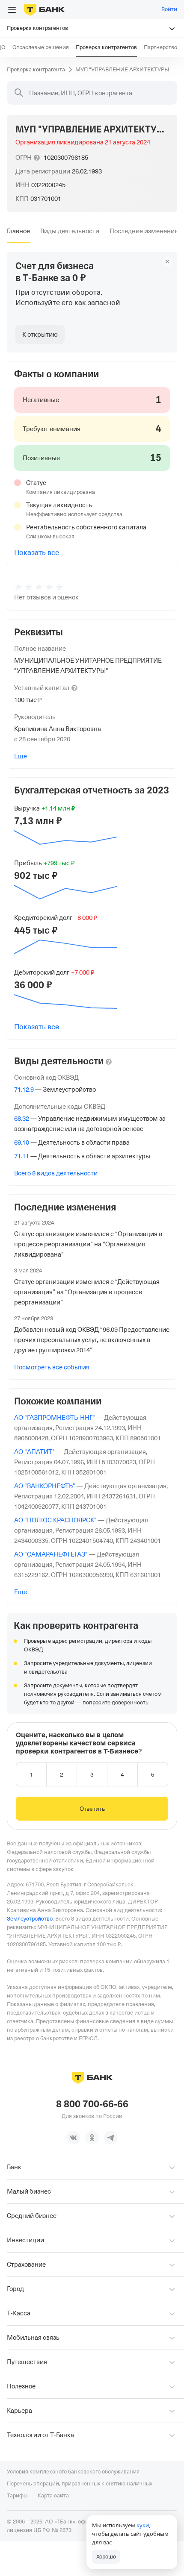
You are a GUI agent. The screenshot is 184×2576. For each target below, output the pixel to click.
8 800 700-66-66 (92, 2104)
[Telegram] (111, 2138)
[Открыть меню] (12, 10)
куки (143, 2525)
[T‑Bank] (44, 9)
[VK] (73, 2138)
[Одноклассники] (92, 2138)
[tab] (18, 231)
